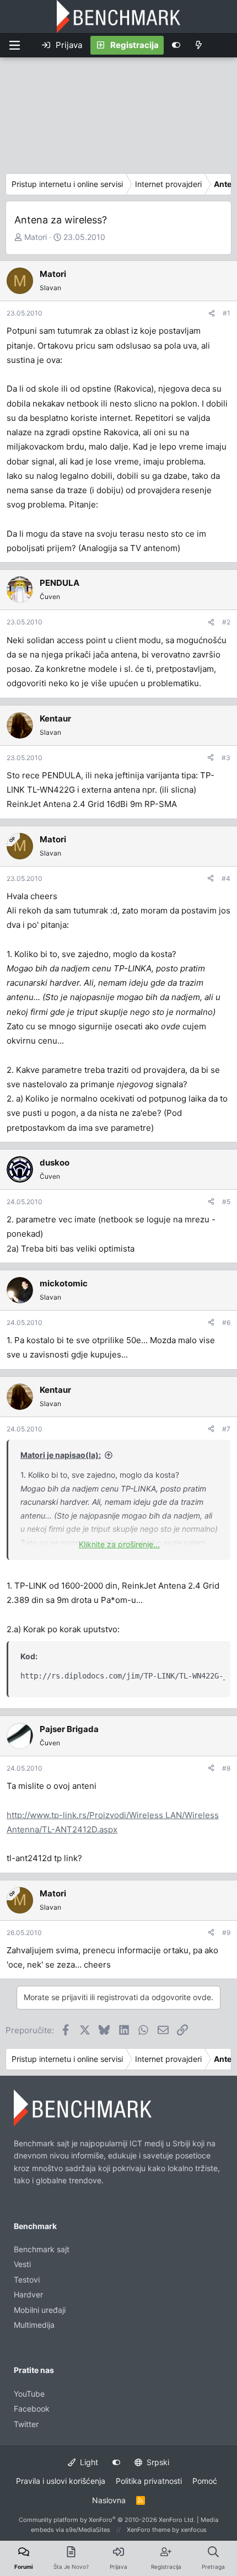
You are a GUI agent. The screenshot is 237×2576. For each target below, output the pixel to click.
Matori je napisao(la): (61, 1455)
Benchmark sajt (42, 2249)
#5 (226, 1202)
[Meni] (14, 45)
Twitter (26, 2424)
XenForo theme (149, 2530)
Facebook (32, 2409)
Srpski (157, 2462)
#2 (226, 622)
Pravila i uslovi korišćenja (61, 2481)
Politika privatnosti (149, 2481)
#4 (226, 878)
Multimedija (34, 2325)
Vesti (22, 2264)
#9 (226, 1933)
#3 (226, 758)
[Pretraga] (223, 45)
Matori (36, 237)
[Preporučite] (212, 313)
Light (88, 2462)
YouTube (29, 2394)
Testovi (27, 2280)
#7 (226, 1429)
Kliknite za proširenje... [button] (119, 1544)
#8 (226, 1768)
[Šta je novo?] (199, 45)
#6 (226, 1322)
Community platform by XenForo (107, 2520)
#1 (227, 313)
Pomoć (205, 2481)
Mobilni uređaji (40, 2310)
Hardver (28, 2294)
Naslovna (109, 2500)
